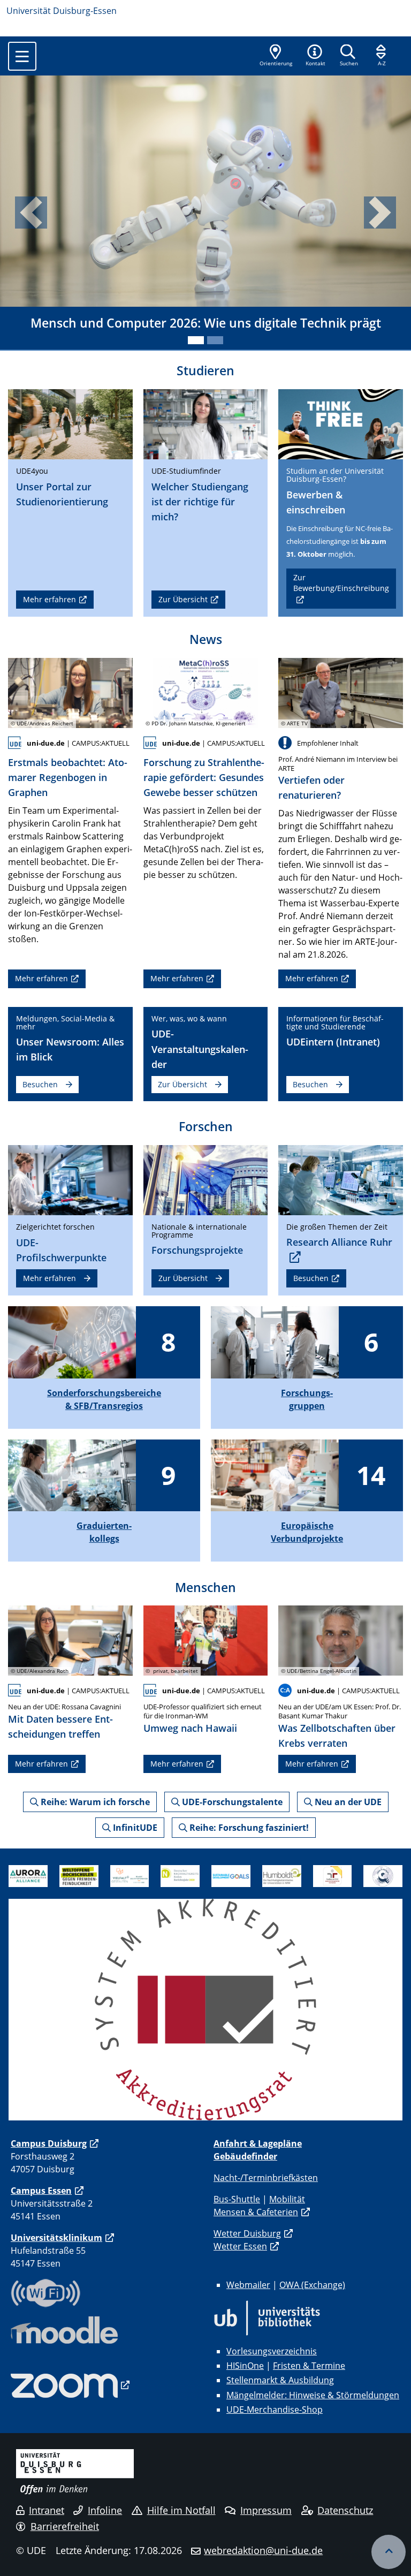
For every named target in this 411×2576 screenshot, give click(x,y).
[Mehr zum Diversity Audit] (130, 1875)
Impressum (266, 2510)
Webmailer (248, 2285)
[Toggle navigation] (22, 56)
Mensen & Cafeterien (256, 2212)
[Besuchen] (341, 423)
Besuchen (40, 1084)
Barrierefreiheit (65, 2526)
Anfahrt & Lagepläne (258, 2143)
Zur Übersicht (183, 599)
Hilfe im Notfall (181, 2510)
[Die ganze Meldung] (70, 692)
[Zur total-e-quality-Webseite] (383, 1875)
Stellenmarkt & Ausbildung (280, 2380)
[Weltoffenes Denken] (79, 1875)
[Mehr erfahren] (70, 423)
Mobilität (287, 2199)
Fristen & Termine (309, 2366)
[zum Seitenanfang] (389, 2552)
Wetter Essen (240, 2246)
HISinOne (245, 2366)
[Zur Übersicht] (206, 423)
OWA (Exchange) (312, 2285)
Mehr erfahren (50, 599)
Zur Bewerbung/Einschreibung (341, 583)
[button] (315, 56)
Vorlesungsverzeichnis (272, 2351)
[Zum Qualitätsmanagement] (205, 2009)
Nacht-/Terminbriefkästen (266, 2178)
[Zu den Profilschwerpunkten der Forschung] (70, 1179)
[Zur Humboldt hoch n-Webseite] (282, 1875)
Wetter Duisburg (247, 2233)
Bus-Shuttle (237, 2199)
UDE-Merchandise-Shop (275, 2410)
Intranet (47, 2510)
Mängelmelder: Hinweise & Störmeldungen (313, 2395)
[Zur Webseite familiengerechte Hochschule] (333, 1875)
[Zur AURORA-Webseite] (28, 1875)
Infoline (105, 2510)
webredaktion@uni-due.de (263, 2550)
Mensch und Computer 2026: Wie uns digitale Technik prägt (206, 323)
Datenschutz (345, 2510)
